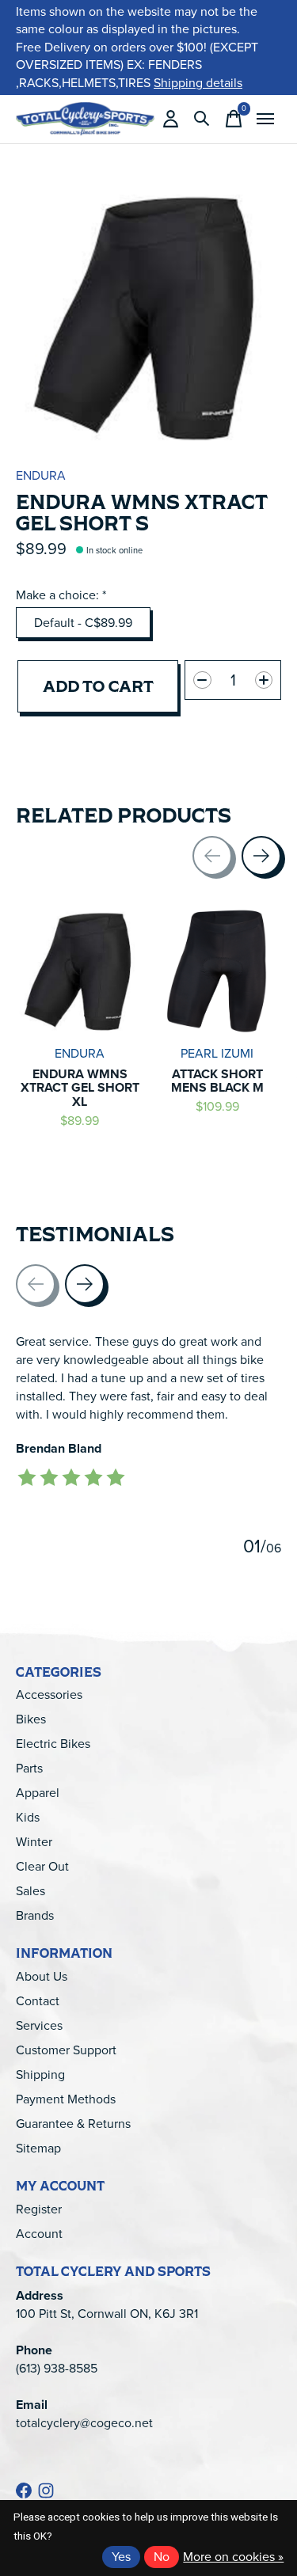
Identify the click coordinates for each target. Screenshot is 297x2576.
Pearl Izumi (217, 1052)
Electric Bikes (53, 1744)
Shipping (40, 2074)
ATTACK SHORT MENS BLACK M (217, 1080)
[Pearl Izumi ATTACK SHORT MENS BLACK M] (218, 971)
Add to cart (98, 686)
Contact (38, 2001)
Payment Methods (66, 2099)
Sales (30, 1891)
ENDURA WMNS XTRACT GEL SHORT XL (80, 1087)
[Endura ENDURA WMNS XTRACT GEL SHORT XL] (80, 971)
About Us (42, 1976)
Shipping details (198, 83)
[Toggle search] (202, 119)
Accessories (49, 1695)
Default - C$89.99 (83, 623)
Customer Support (66, 2050)
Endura (41, 475)
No (162, 2557)
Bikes (31, 1719)
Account (39, 2234)
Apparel (38, 1793)
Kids (28, 1817)
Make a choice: (61, 595)
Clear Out (42, 1866)
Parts (29, 1768)
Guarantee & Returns (73, 2124)
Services (39, 2025)
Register (39, 2209)
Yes (121, 2557)
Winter (34, 1842)
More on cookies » (233, 2557)
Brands (35, 1915)
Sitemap (38, 2148)
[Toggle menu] (265, 119)
